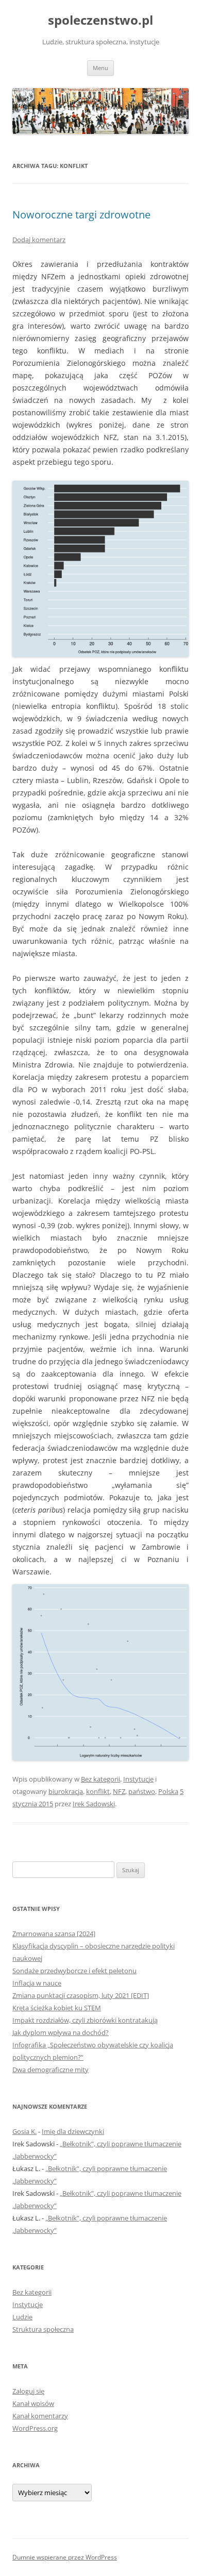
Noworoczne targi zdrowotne (81, 215)
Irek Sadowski (94, 1804)
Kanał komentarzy (40, 2416)
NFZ (119, 1791)
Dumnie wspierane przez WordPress (65, 2557)
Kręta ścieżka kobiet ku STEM (57, 2008)
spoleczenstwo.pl (100, 20)
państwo (142, 1791)
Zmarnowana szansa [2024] (54, 1934)
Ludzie (22, 2317)
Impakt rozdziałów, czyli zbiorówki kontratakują (85, 2020)
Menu (100, 68)
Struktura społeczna (43, 2329)
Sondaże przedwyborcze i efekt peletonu (74, 1971)
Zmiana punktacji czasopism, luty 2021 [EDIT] (81, 1995)
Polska (168, 1791)
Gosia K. (24, 2131)
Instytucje (138, 1779)
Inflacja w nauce (37, 1983)
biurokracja (66, 1791)
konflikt (98, 1791)
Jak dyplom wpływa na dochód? (61, 2032)
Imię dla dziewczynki (73, 2131)
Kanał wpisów (33, 2403)
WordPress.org (35, 2428)
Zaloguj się (28, 2391)
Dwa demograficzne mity (51, 2070)
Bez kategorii (100, 1779)
